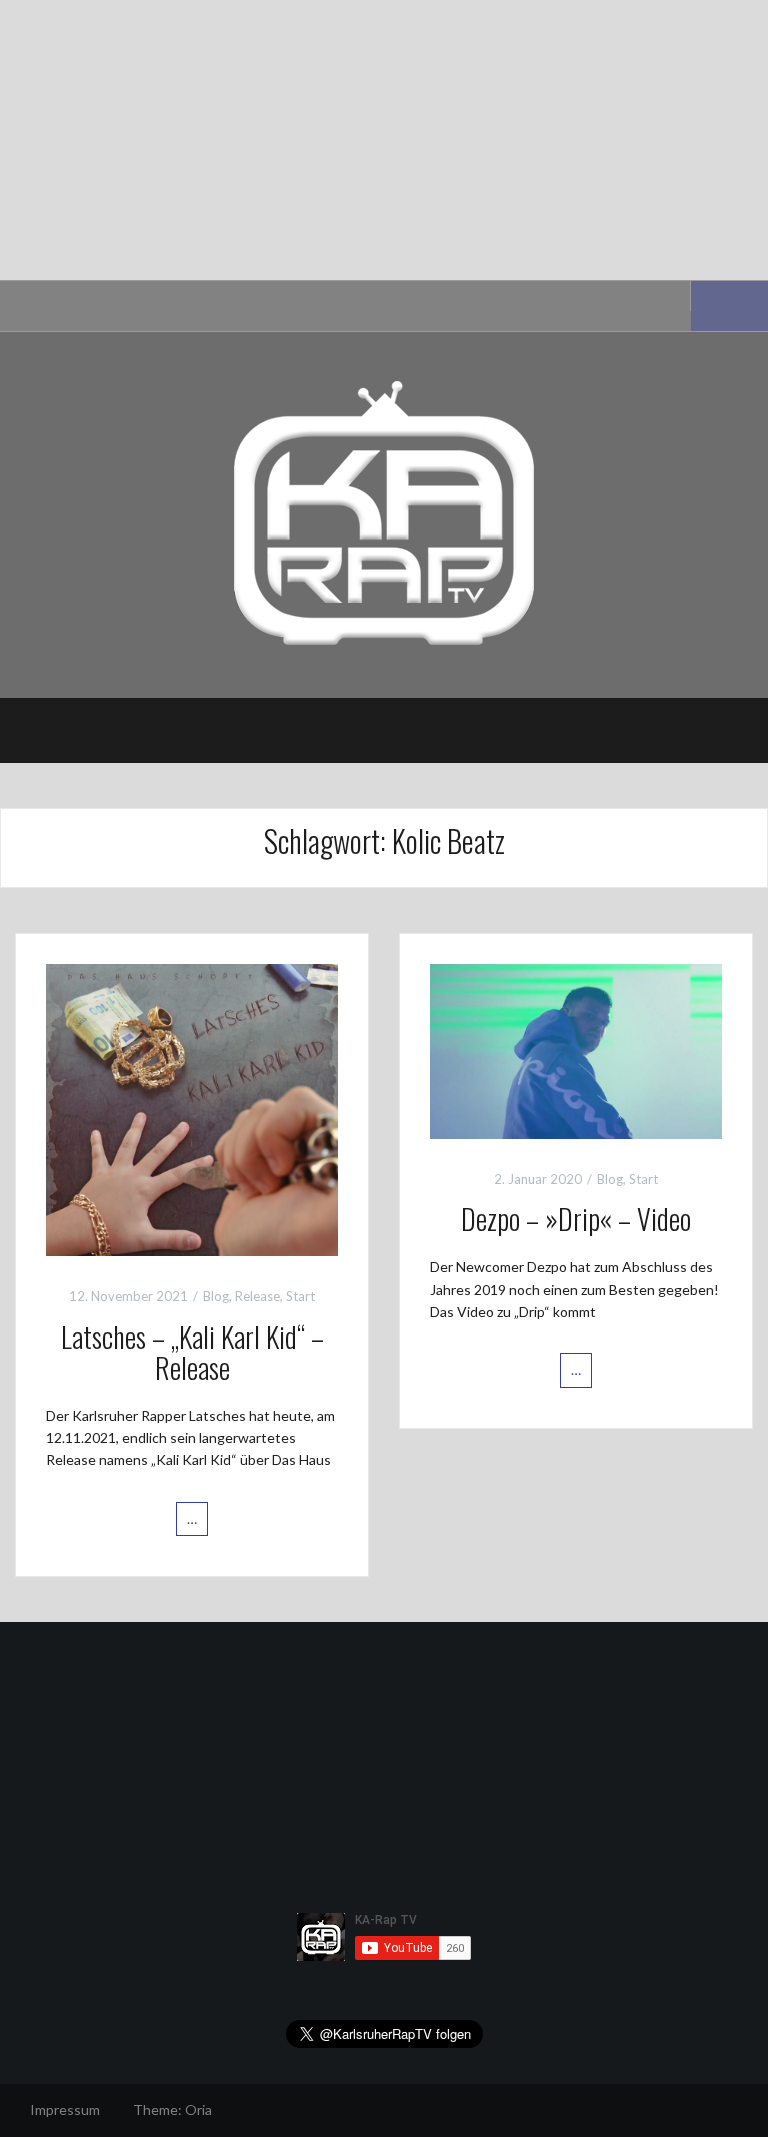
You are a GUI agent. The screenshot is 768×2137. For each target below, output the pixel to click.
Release (257, 1296)
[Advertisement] (384, 140)
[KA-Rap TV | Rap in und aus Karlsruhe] (384, 513)
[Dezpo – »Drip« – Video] (576, 1049)
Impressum (65, 2109)
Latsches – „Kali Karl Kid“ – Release (192, 1352)
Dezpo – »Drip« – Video (576, 1218)
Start (300, 1296)
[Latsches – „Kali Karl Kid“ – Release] (192, 1108)
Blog (216, 1296)
